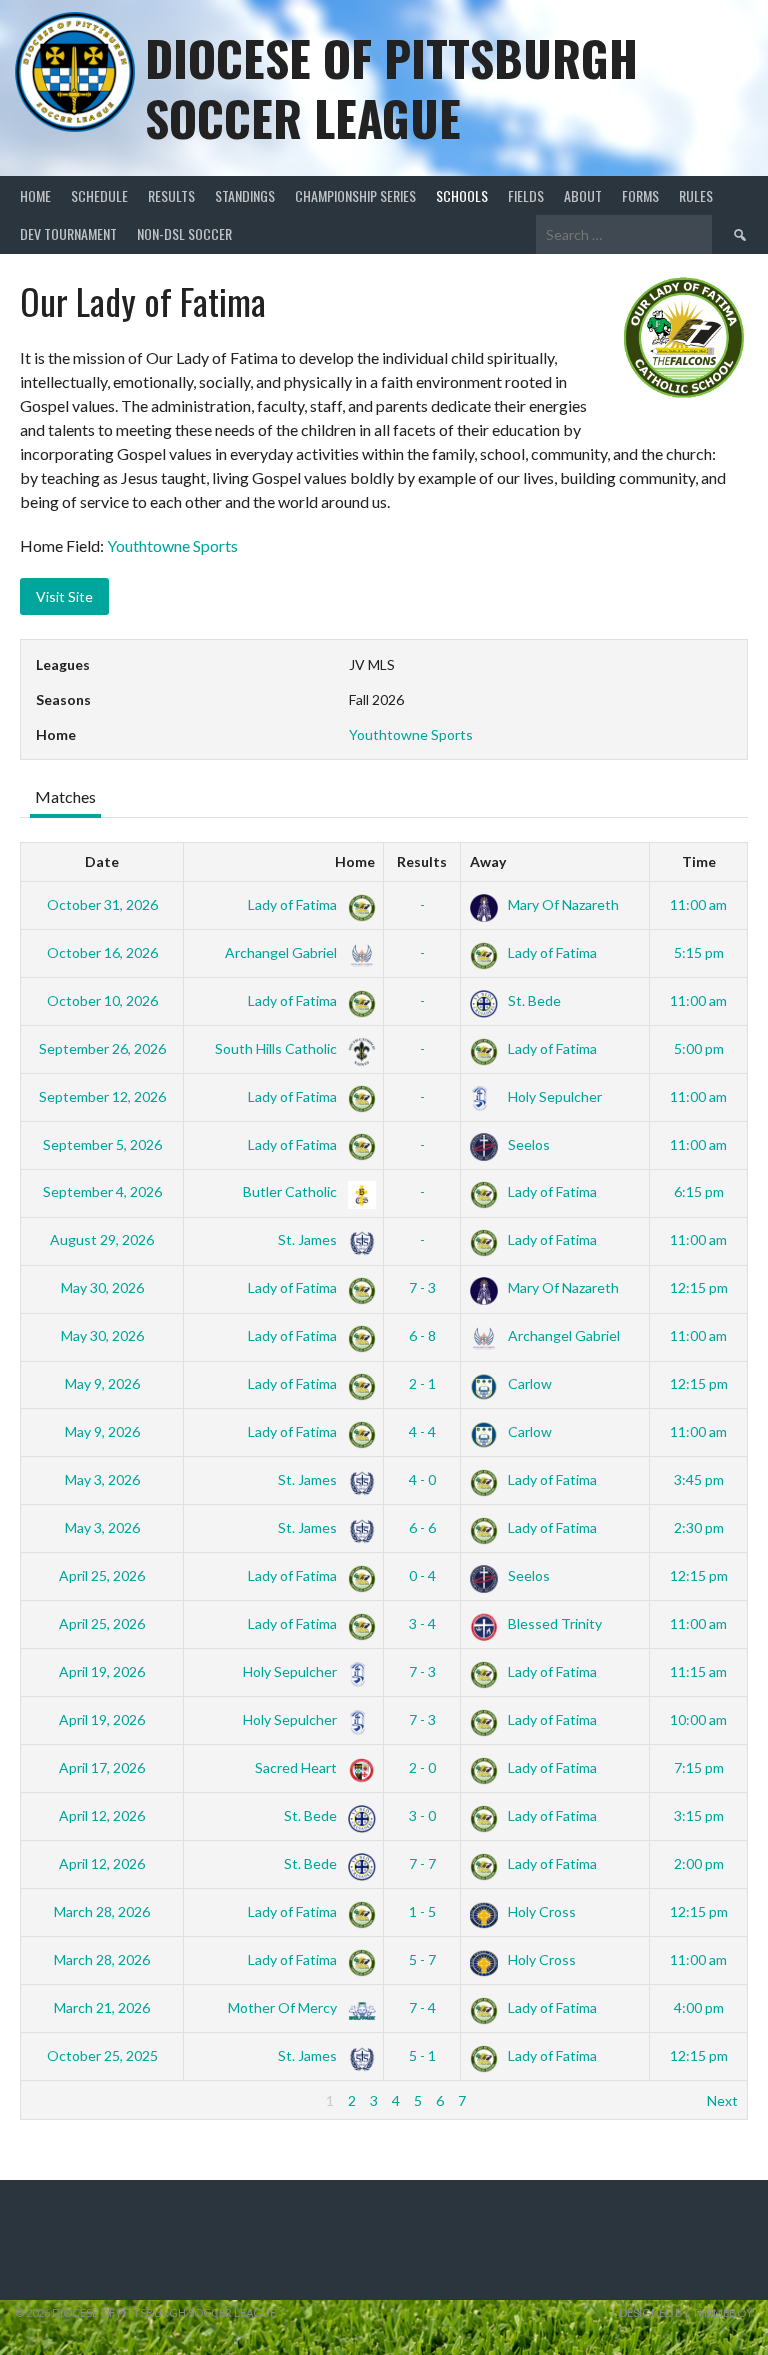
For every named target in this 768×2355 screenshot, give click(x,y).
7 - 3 (422, 1287)
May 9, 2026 (102, 1383)
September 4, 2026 (102, 1191)
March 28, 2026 (102, 1911)
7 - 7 (422, 1863)
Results (171, 195)
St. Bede (533, 1000)
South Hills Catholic (277, 1048)
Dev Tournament (68, 233)
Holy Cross (540, 1911)
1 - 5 (422, 1911)
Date (102, 861)
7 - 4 (422, 2007)
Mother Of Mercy (284, 2007)
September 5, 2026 (102, 1144)
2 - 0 (422, 1767)
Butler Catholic (291, 1191)
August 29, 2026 (102, 1239)
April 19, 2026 (102, 1671)
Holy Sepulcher (553, 1096)
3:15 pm (699, 1815)
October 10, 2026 (102, 1000)
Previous (57, 2100)
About (583, 195)
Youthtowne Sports (172, 545)
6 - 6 (422, 1527)
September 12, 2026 (102, 1096)
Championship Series (355, 195)
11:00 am (698, 904)
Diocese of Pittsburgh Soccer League (391, 87)
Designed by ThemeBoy (686, 2312)
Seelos (527, 1144)
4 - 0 (422, 1479)
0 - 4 (422, 1575)
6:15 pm (699, 1191)
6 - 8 (422, 1335)
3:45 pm (699, 1479)
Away (488, 861)
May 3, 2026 (102, 1479)
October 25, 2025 (102, 2055)
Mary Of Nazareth (562, 904)
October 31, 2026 (102, 904)
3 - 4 (422, 1623)
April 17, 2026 (102, 1767)
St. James (309, 1239)
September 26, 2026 (102, 1048)
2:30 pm (699, 1527)
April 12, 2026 (102, 1815)
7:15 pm (699, 1767)
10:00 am (698, 1719)
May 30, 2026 (102, 1287)
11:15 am (698, 1671)
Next (722, 2100)
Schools (462, 195)
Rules (696, 195)
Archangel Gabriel (282, 952)
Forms (640, 195)
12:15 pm (699, 1287)
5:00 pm (699, 1048)
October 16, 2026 (102, 952)
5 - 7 (422, 1959)
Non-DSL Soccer (184, 233)
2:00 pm (699, 1863)
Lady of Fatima (294, 904)
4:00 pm (699, 2007)
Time (699, 861)
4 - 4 (422, 1431)
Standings (245, 195)
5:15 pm (699, 952)
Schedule (99, 195)
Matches (65, 796)
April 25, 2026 (102, 1575)
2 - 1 (422, 1383)
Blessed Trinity (553, 1623)
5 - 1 (422, 2055)
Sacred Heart (297, 1767)
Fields (526, 195)
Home (35, 195)
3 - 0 (422, 1815)
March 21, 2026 (102, 2007)
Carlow (528, 1383)
